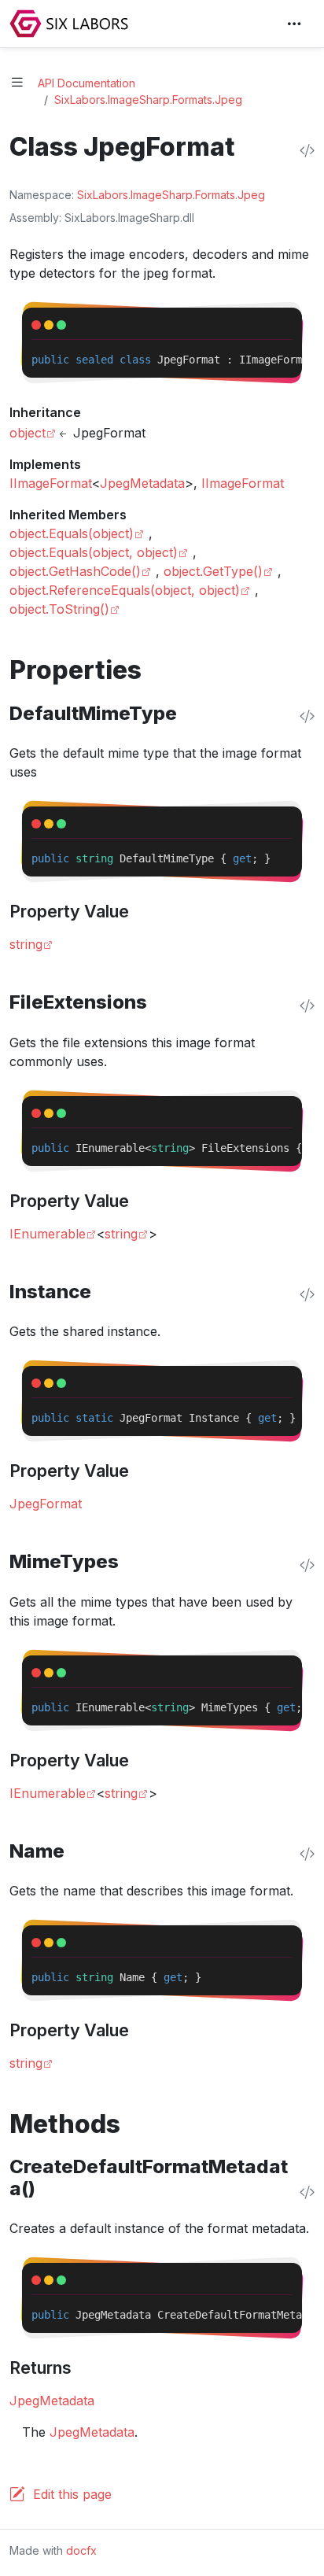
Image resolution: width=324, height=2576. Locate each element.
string (26, 944)
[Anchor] (159, 670)
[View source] (307, 150)
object (28, 433)
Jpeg (251, 195)
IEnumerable (48, 1234)
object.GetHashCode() (75, 571)
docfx (81, 2550)
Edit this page (72, 2494)
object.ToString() (59, 609)
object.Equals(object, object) (94, 552)
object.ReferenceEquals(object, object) (125, 590)
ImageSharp (162, 195)
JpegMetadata (142, 483)
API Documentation (87, 83)
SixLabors (103, 195)
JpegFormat (46, 1504)
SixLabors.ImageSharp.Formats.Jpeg (148, 100)
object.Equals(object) (72, 533)
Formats (215, 195)
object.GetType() (213, 571)
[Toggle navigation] (294, 24)
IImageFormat (51, 483)
